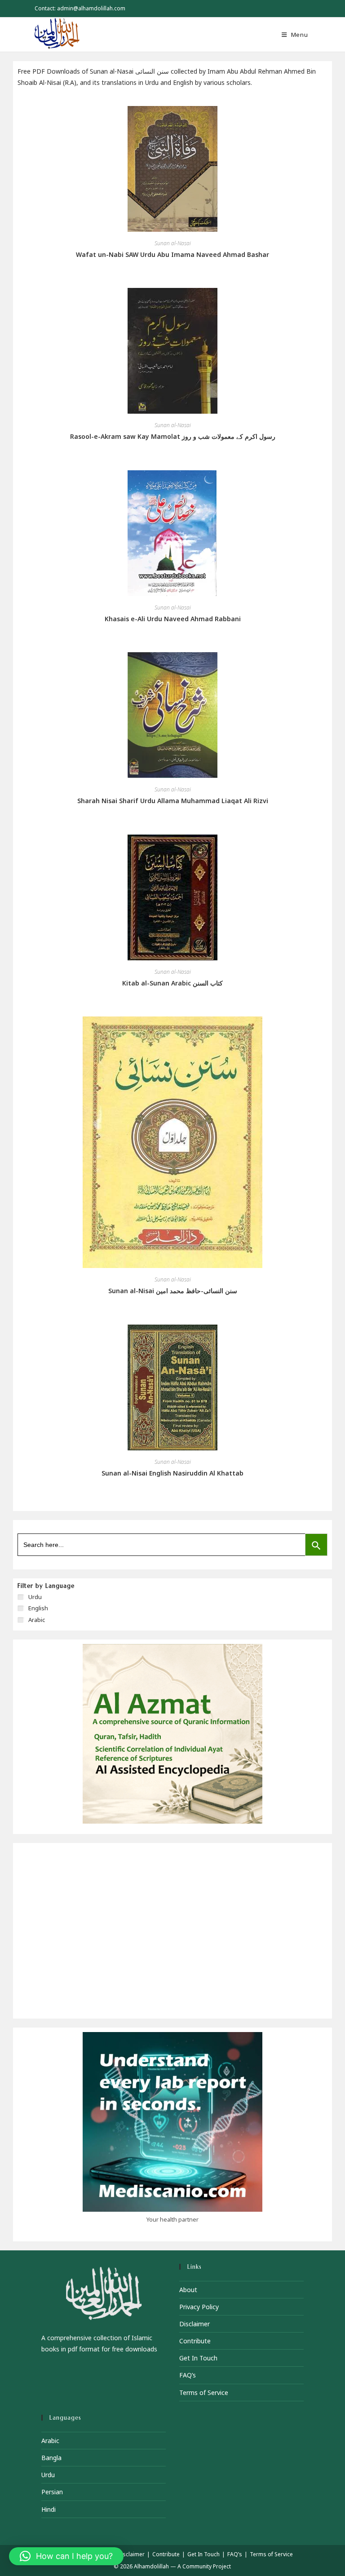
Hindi (49, 2509)
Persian (52, 2492)
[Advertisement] (172, 1931)
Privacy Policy (199, 2307)
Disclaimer (195, 2324)
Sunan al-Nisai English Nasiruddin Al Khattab (172, 1473)
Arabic (50, 2441)
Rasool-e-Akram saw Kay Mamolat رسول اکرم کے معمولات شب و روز (173, 436)
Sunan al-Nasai (173, 243)
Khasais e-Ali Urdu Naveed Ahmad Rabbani (173, 619)
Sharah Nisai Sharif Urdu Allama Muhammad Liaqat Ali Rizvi (173, 801)
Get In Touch (198, 2358)
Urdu (48, 2475)
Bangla (51, 2458)
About (188, 2290)
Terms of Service (204, 2393)
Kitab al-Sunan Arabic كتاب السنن (172, 983)
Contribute (195, 2341)
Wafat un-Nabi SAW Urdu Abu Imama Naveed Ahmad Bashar (172, 254)
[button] (66, 2556)
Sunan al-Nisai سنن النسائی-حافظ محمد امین (173, 1291)
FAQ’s (188, 2375)
